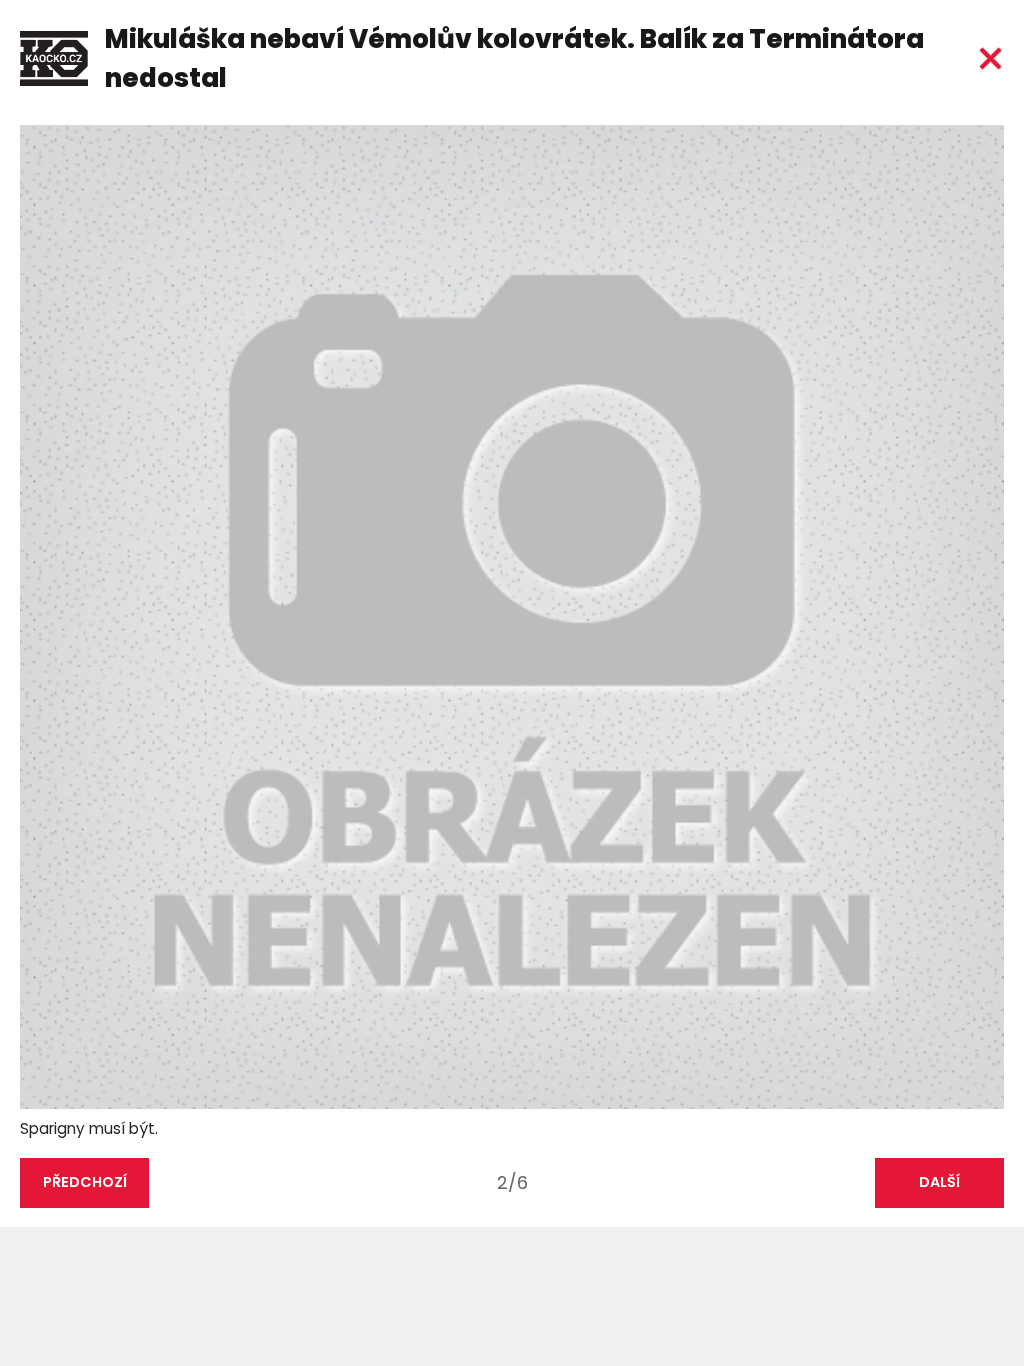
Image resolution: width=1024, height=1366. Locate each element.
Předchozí (85, 1182)
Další (939, 1182)
